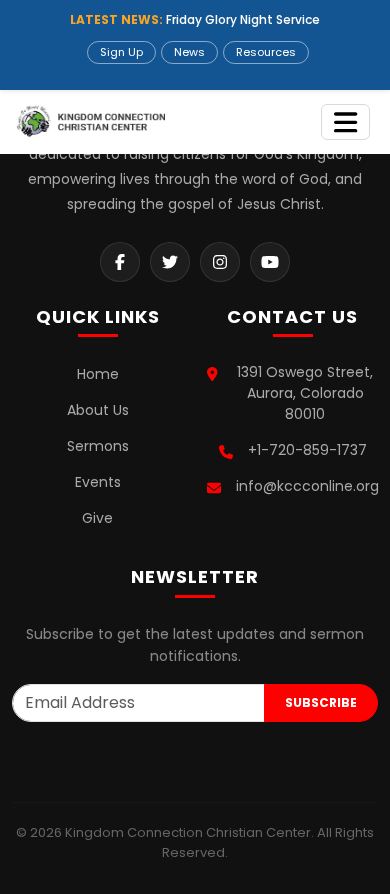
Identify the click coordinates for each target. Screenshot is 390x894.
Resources (266, 52)
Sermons (98, 446)
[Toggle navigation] (345, 122)
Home (98, 374)
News (189, 52)
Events (98, 482)
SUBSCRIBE (321, 702)
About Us (98, 410)
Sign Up (121, 52)
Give (97, 518)
